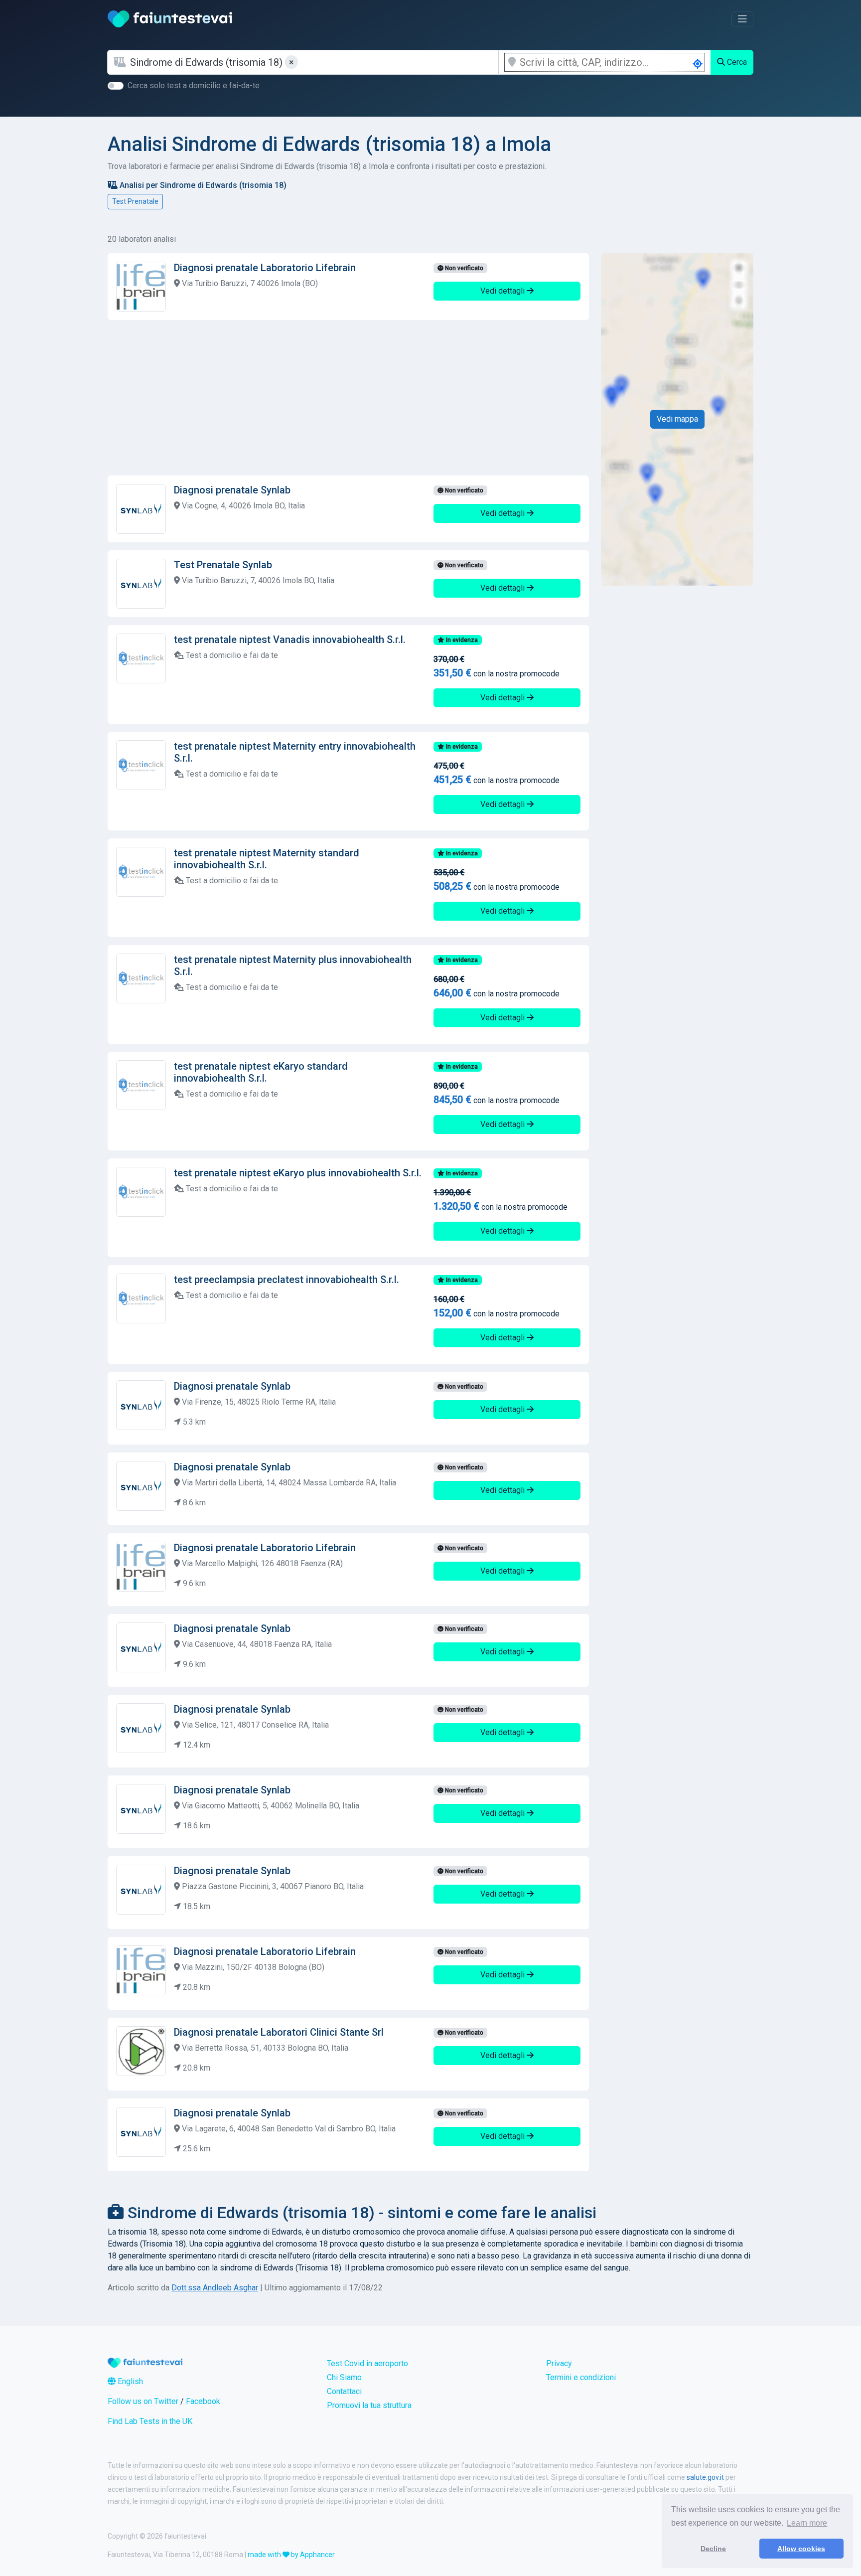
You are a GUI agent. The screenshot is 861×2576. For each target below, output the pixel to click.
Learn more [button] (807, 2523)
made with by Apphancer (291, 2555)
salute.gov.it (705, 2477)
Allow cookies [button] (801, 2549)
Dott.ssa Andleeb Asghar (215, 2288)
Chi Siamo (344, 2377)
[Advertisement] (348, 398)
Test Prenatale (135, 201)
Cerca (736, 62)
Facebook (203, 2401)
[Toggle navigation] (742, 19)
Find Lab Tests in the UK (150, 2421)
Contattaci (344, 2391)
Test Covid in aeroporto (367, 2363)
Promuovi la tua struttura (369, 2405)
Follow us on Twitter (143, 2401)
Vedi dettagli (503, 291)
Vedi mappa (677, 419)
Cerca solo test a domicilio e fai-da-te (194, 85)
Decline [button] (713, 2549)
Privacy (559, 2363)
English (129, 2381)
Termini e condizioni (581, 2377)
